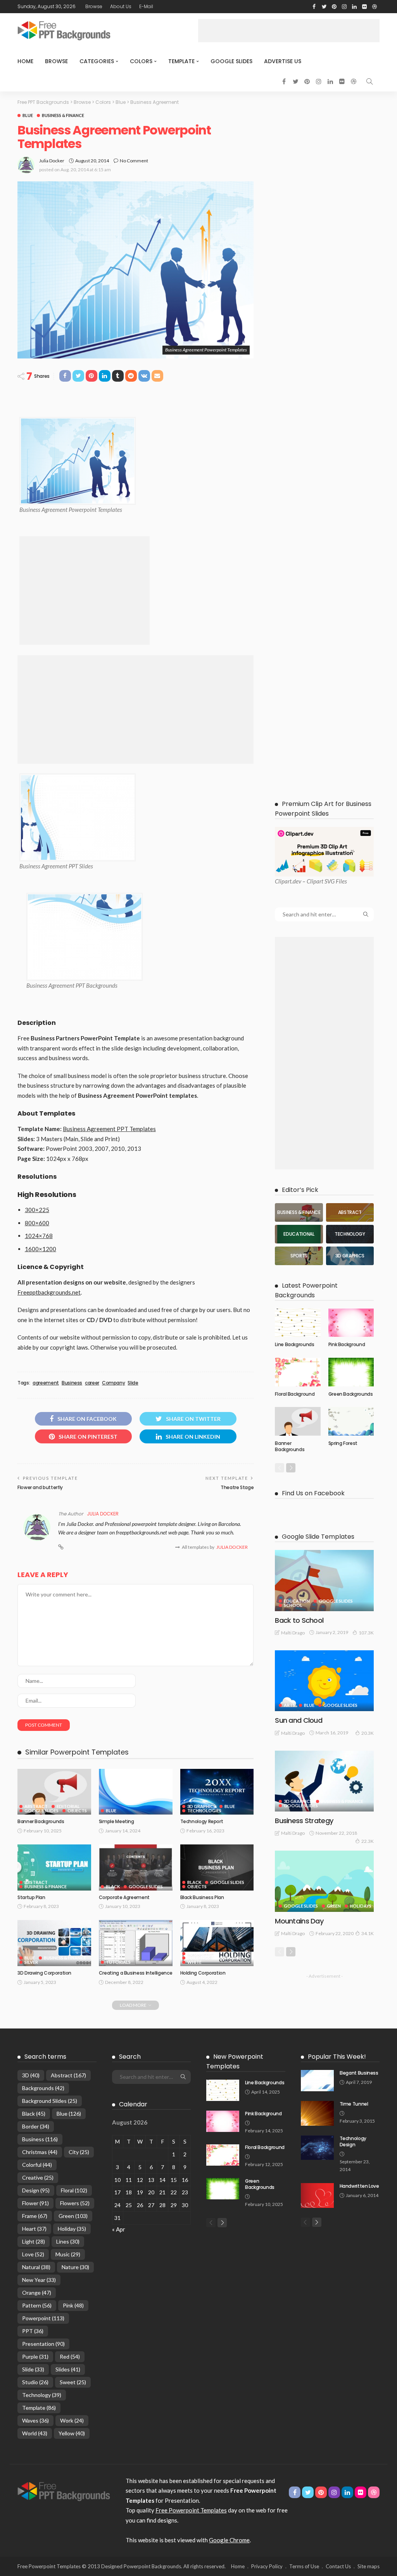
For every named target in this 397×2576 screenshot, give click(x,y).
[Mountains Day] (324, 1881)
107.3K (366, 1633)
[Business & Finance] (299, 1212)
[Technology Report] (217, 1792)
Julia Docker (52, 161)
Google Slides (231, 61)
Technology (42, 2395)
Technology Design (353, 2142)
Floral (74, 2190)
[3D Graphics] (350, 1256)
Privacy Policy (267, 2566)
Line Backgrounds (294, 1344)
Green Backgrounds (351, 1394)
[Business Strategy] (324, 1781)
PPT (33, 2331)
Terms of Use (304, 2566)
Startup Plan (31, 1897)
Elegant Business (359, 2073)
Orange (37, 2293)
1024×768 (39, 1236)
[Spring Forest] (351, 1421)
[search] (369, 81)
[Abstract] (350, 1212)
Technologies (204, 1811)
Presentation (43, 2344)
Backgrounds (43, 2088)
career (92, 1383)
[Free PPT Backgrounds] (64, 2491)
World (35, 2433)
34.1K (368, 1933)
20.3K (368, 1733)
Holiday (72, 2229)
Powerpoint (43, 2318)
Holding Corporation (203, 1973)
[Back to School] (324, 1580)
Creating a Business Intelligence (135, 1973)
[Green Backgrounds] (351, 1372)
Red (70, 2356)
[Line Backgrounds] (298, 1323)
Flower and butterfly (40, 1487)
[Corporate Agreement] (136, 1867)
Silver (31, 1962)
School (293, 1605)
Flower (35, 2203)
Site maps (369, 2566)
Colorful (37, 2165)
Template (181, 61)
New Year (39, 2280)
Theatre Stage (237, 1487)
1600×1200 (41, 1249)
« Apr (119, 2229)
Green (334, 1906)
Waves (35, 2420)
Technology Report (202, 1821)
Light (34, 2241)
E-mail (146, 6)
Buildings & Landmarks (214, 1958)
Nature (75, 2267)
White (194, 1962)
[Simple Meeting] (136, 1792)
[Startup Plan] (54, 1867)
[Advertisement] (289, 31)
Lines (68, 2241)
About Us (121, 6)
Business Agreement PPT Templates (109, 1129)
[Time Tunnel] (317, 2113)
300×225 (37, 1210)
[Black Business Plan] (217, 1867)
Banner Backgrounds (41, 1821)
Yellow (72, 2433)
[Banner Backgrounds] (54, 1792)
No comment (134, 161)
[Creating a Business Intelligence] (136, 1943)
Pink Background (347, 1344)
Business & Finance (63, 115)
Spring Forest (343, 1443)
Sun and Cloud (299, 1720)
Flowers (75, 2203)
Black (113, 1886)
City (79, 2152)
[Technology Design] (317, 2148)
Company (113, 1383)
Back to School (299, 1620)
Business (72, 1383)
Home (25, 61)
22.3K (368, 1841)
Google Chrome (229, 2540)
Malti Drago (293, 1633)
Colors (141, 61)
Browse (94, 6)
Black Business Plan (202, 1897)
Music (68, 2254)
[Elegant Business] (317, 2081)
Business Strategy (304, 1821)
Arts (289, 1705)
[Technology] (350, 1234)
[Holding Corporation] (217, 1943)
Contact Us (338, 2566)
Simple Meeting (117, 1821)
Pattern (37, 2305)
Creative (38, 2177)
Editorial (68, 1806)
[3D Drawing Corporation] (54, 1943)
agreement (46, 1383)
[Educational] (299, 1234)
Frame (35, 2216)
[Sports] (299, 1256)
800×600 (37, 1223)
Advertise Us (283, 61)
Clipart (283, 881)
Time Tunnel (354, 2104)
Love (33, 2254)
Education (297, 1601)
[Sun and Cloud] (324, 1681)
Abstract (36, 1806)
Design (36, 2190)
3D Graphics (201, 1806)
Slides (68, 2369)
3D (31, 2075)
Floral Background (295, 1394)
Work (72, 2420)
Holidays (361, 1906)
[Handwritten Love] (317, 2195)
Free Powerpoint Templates (191, 2510)
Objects (77, 1811)
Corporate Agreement (124, 1897)
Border (36, 2126)
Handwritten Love (359, 2186)
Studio (35, 2382)
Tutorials (118, 1962)
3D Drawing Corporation (44, 1973)
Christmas (40, 2152)
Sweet (73, 2382)
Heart (34, 2229)
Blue (28, 115)
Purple (35, 2356)
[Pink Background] (351, 1323)
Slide (133, 1383)
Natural (36, 2267)
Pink (73, 2305)
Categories (97, 61)
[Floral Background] (298, 1372)
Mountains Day (299, 1921)
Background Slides (50, 2101)
